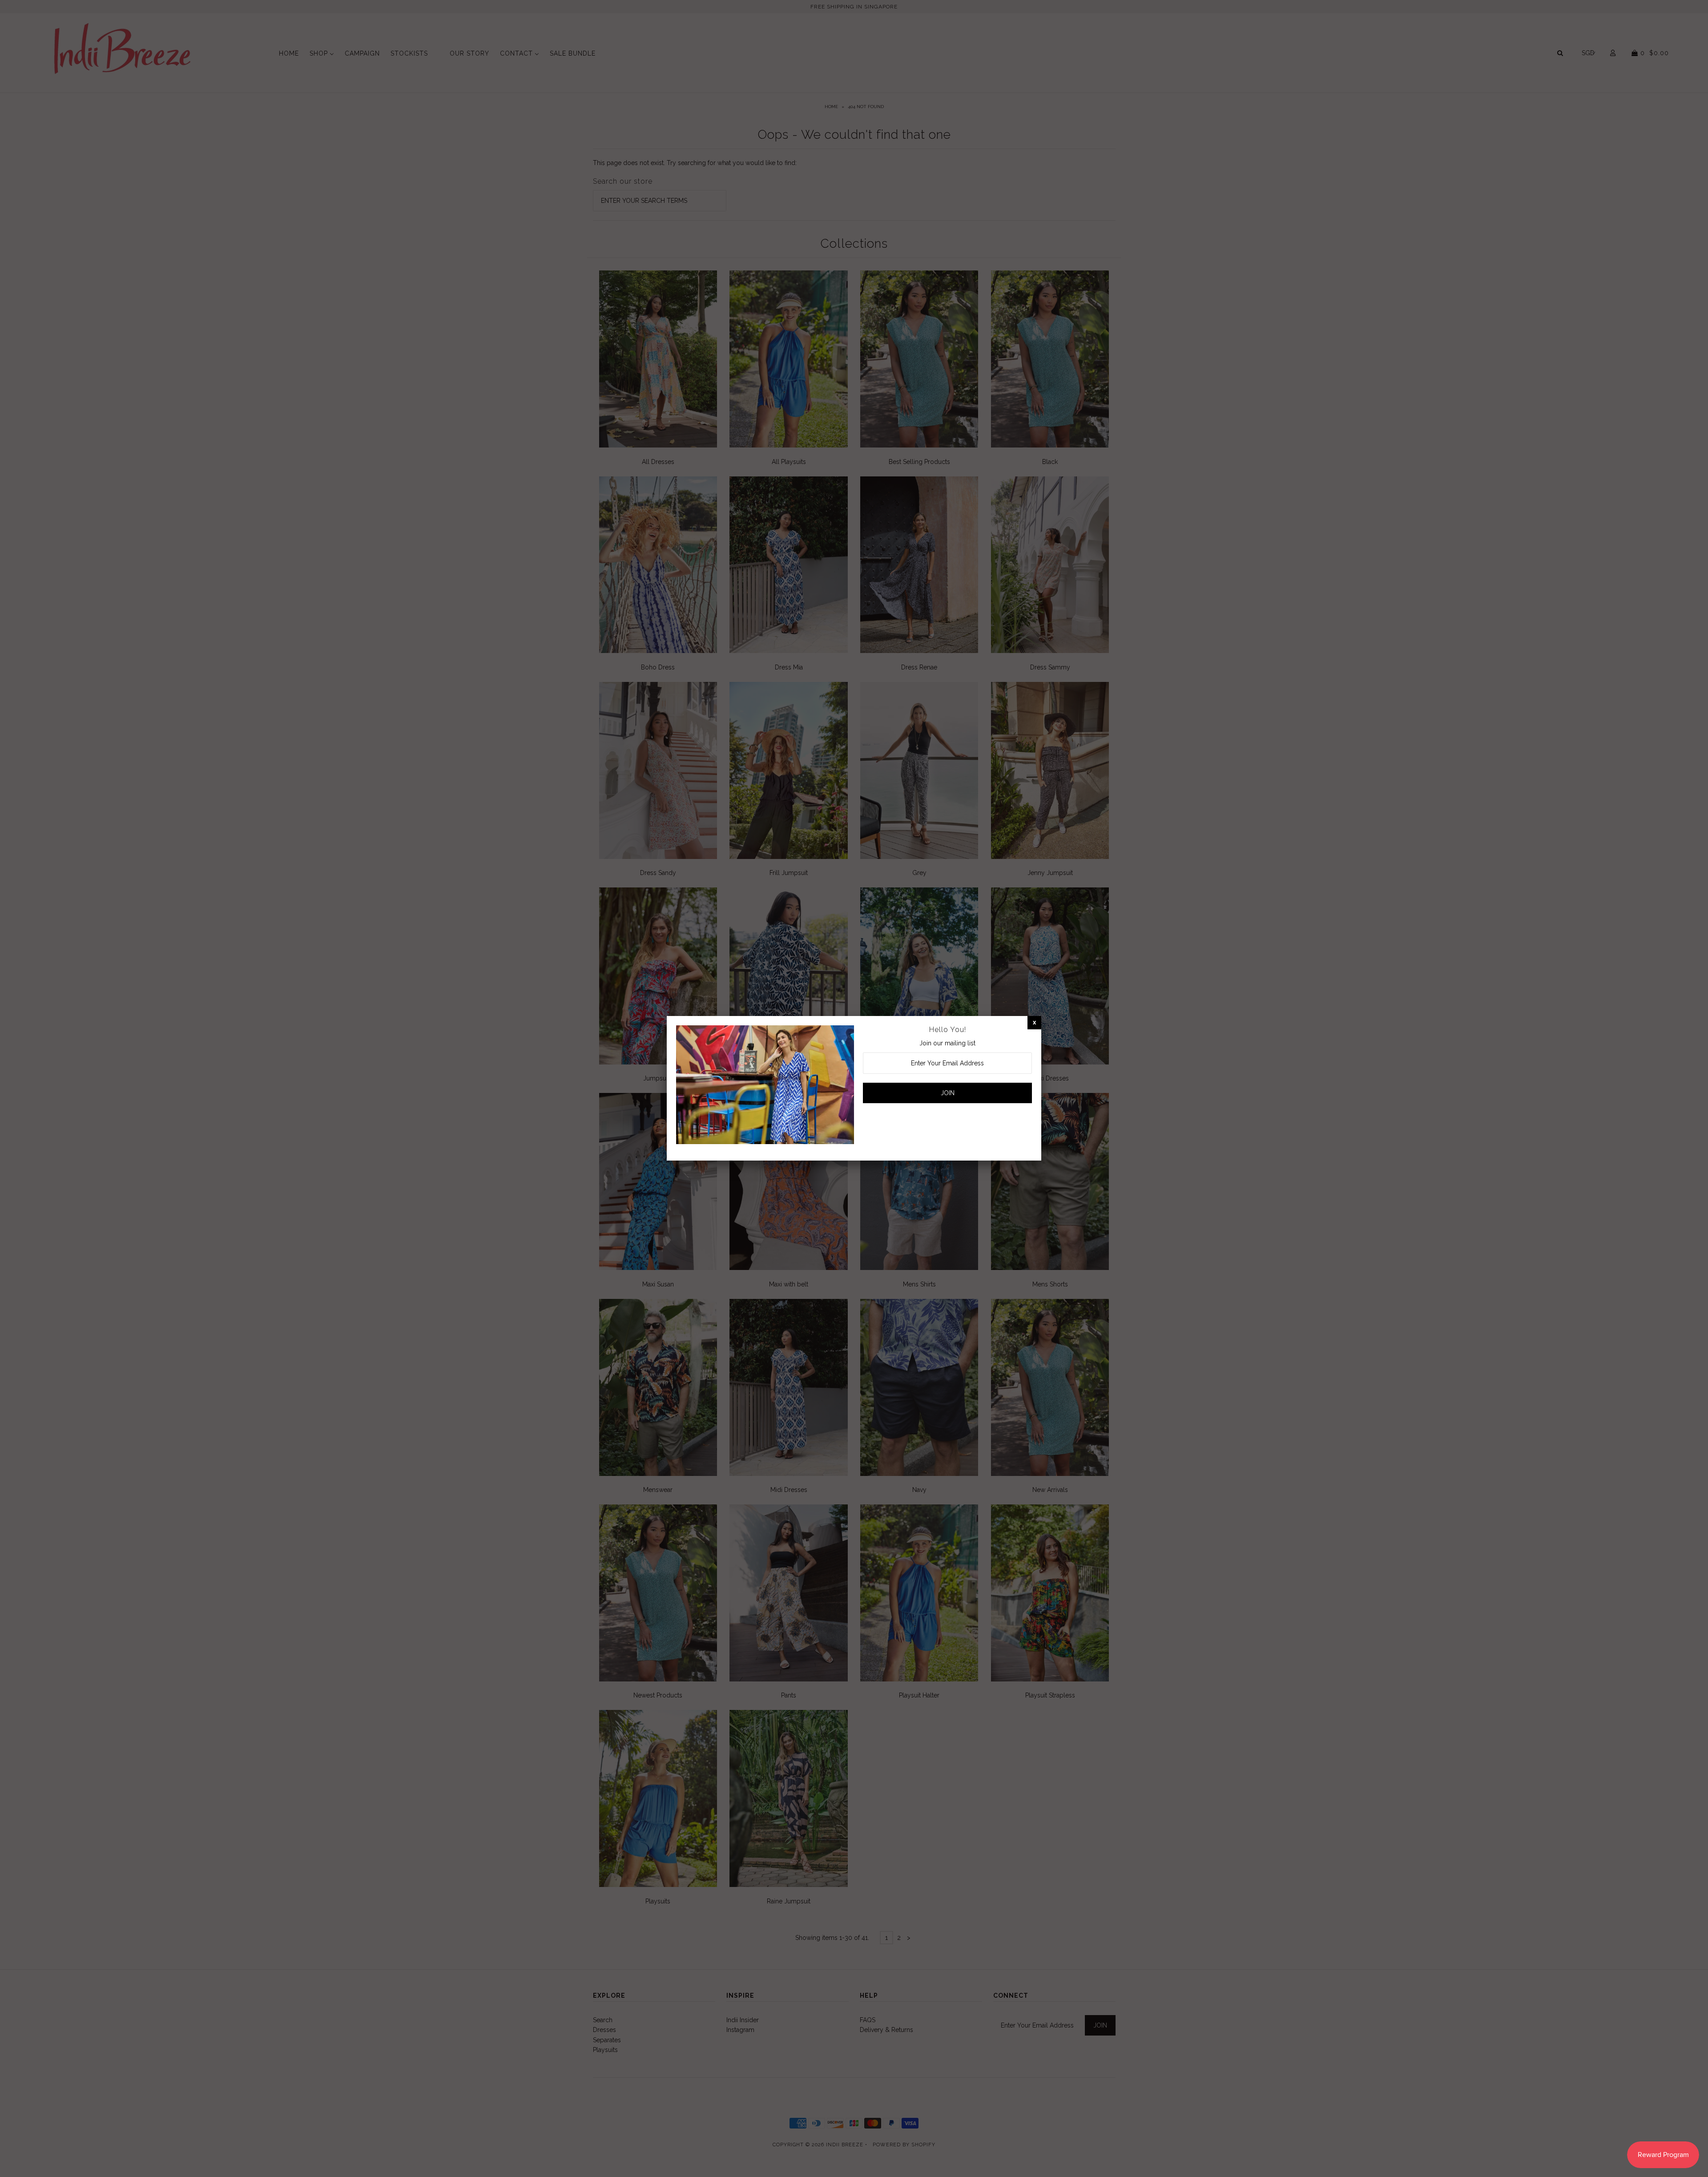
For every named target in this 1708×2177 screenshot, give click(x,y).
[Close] (1034, 1022)
